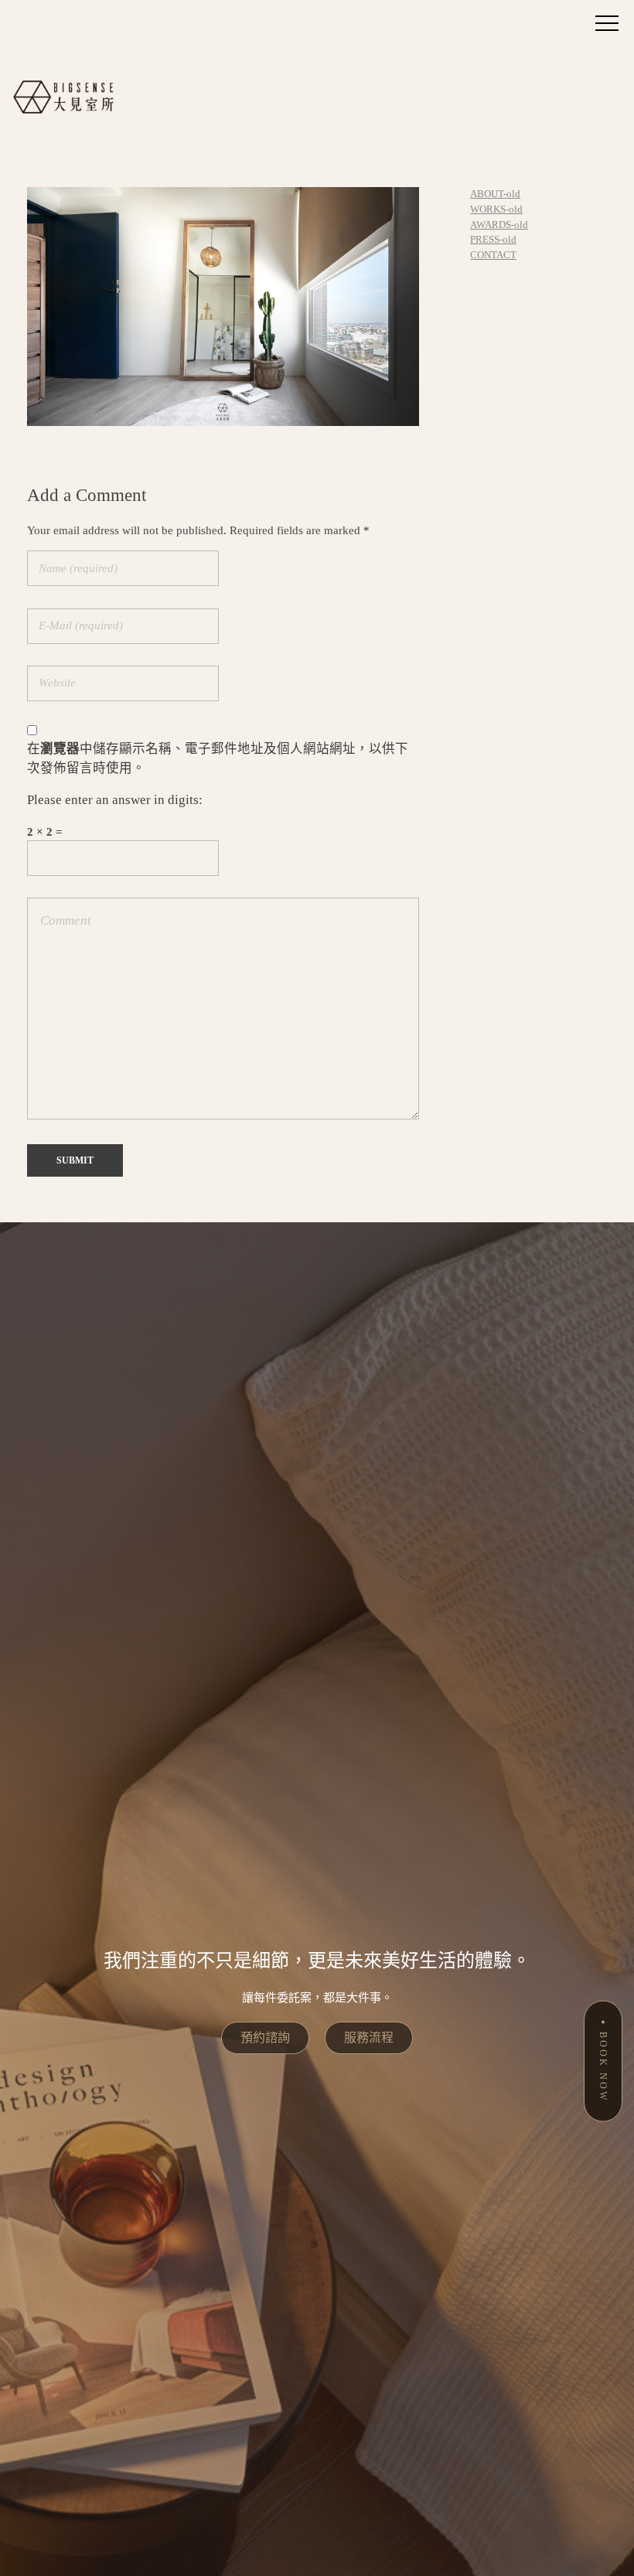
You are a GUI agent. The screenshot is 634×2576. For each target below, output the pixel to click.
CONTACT (493, 255)
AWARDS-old (499, 225)
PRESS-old (493, 239)
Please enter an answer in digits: (115, 800)
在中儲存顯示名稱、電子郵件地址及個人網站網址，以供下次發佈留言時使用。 (218, 758)
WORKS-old (496, 209)
